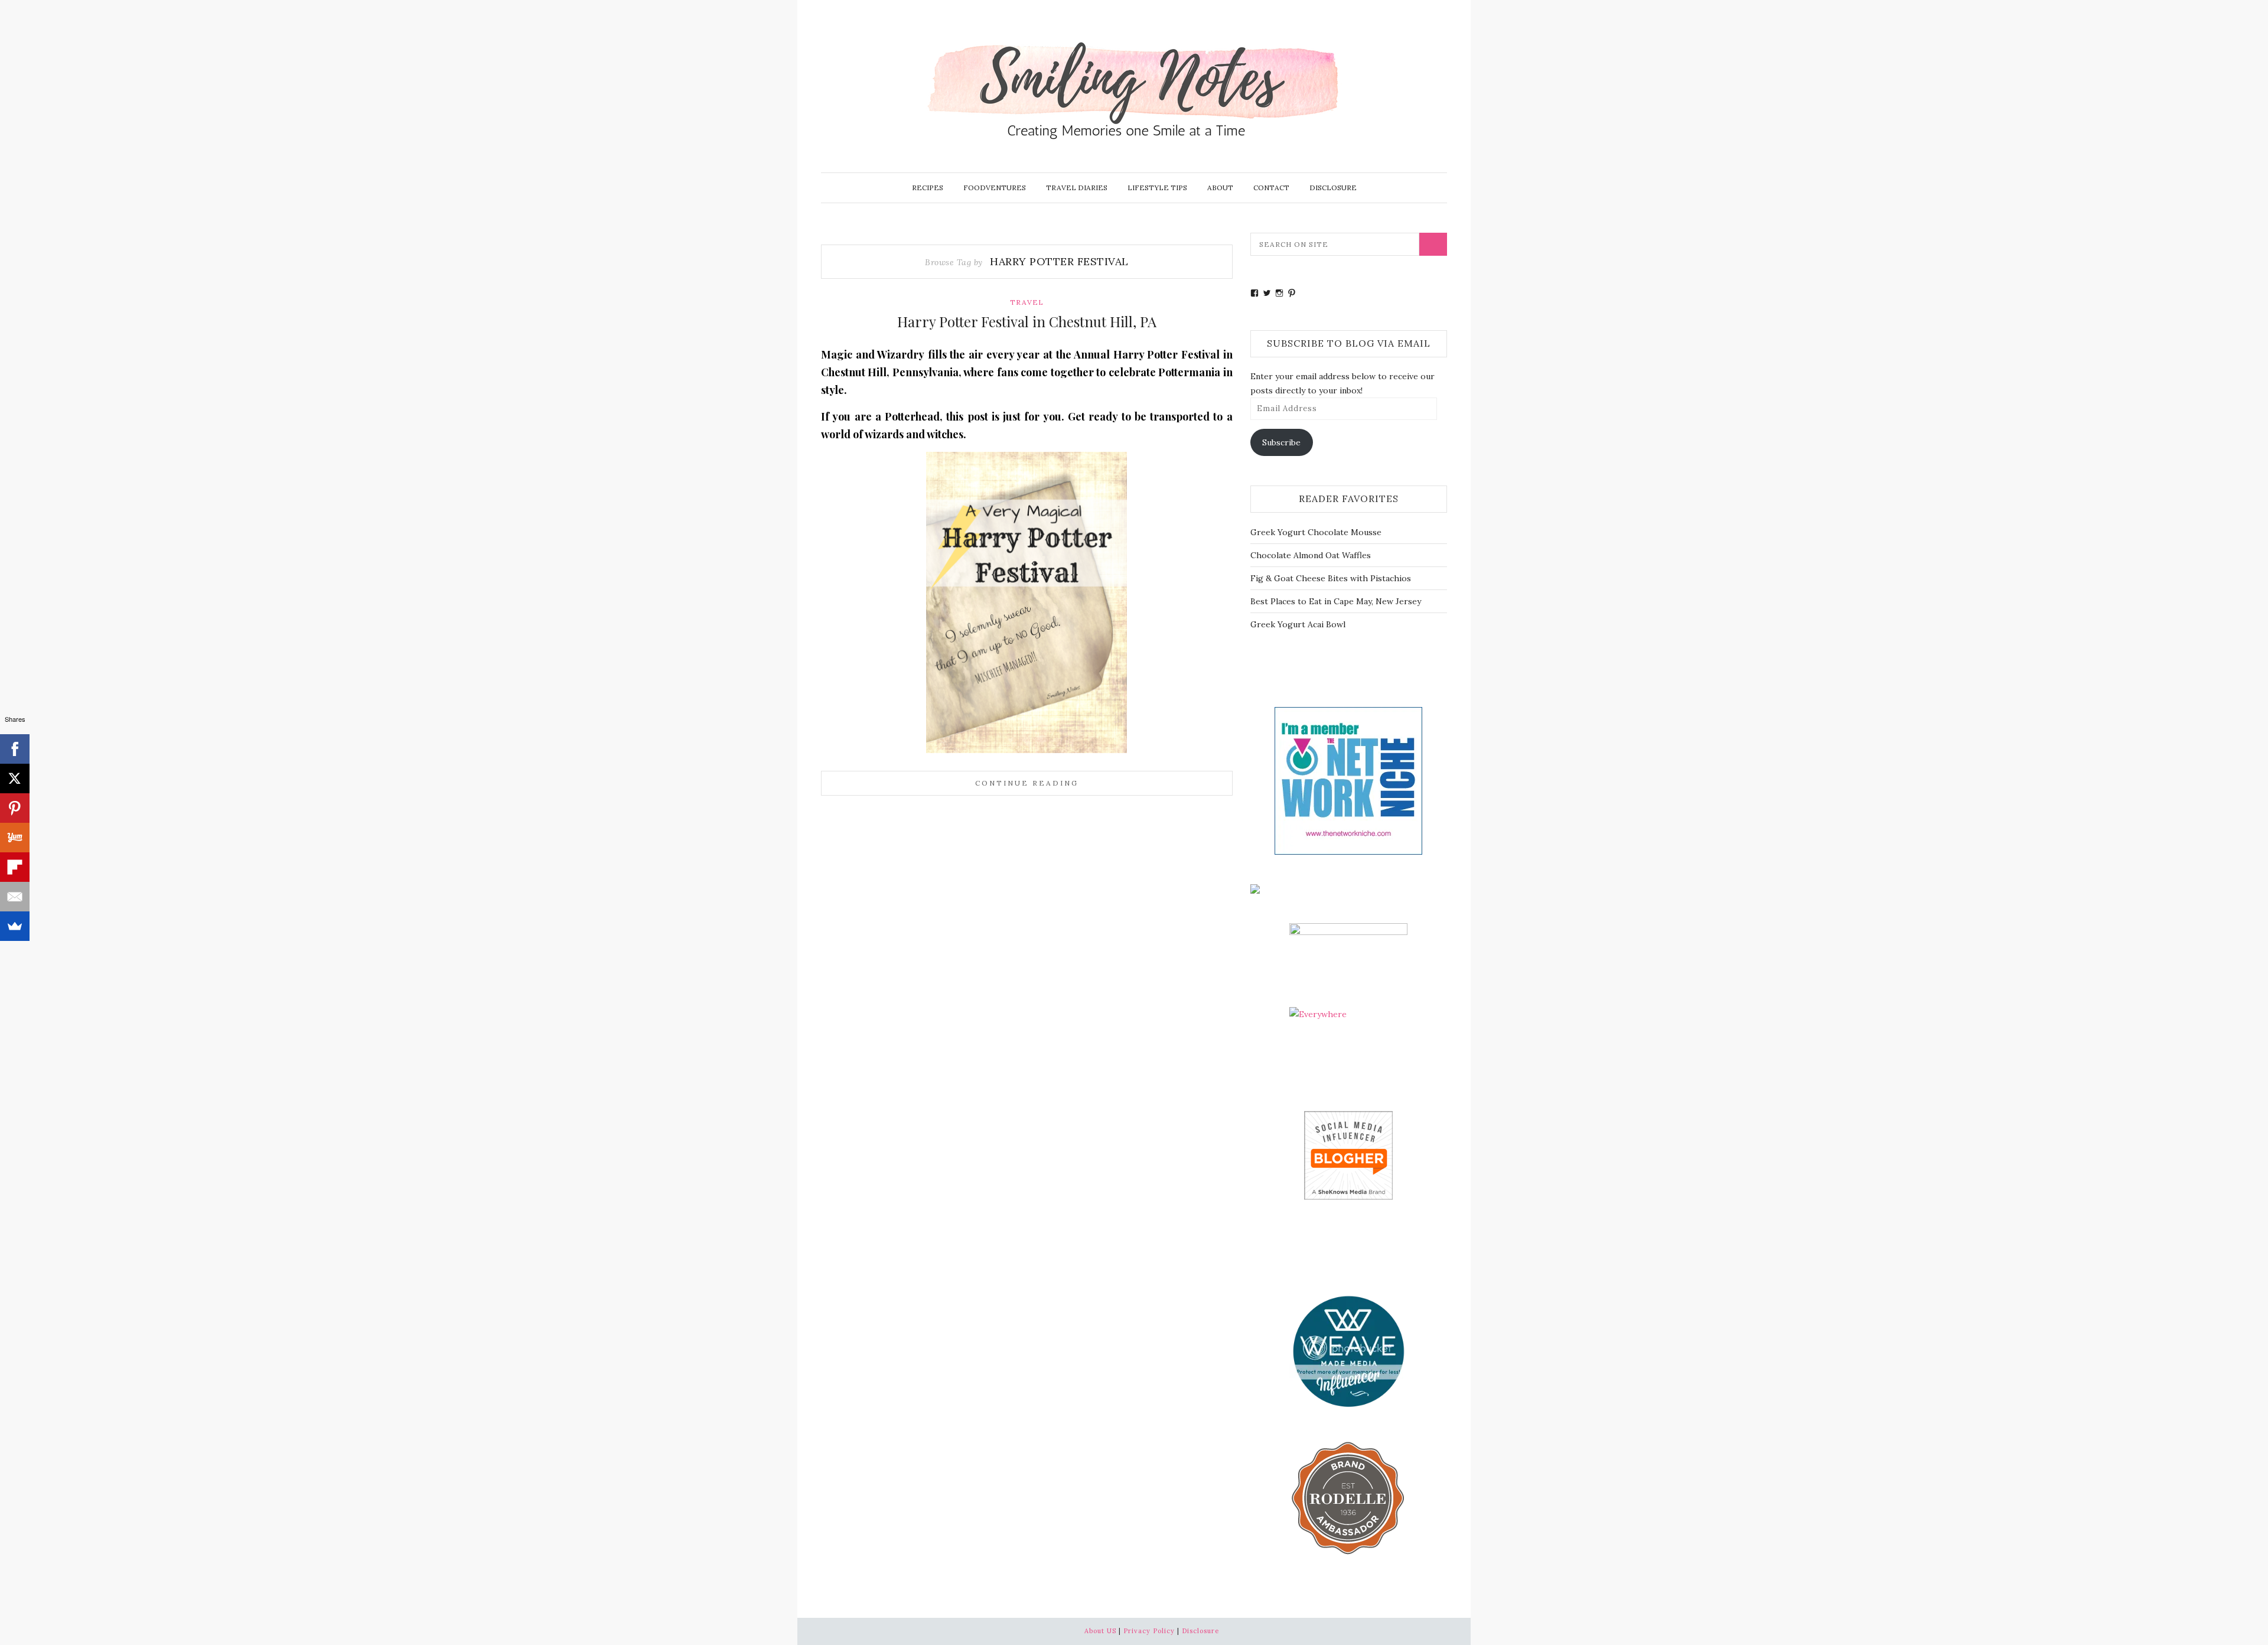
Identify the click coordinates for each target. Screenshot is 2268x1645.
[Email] (15, 897)
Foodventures (995, 188)
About (1220, 188)
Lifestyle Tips (1157, 188)
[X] (15, 778)
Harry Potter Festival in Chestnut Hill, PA (1027, 321)
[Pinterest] (15, 808)
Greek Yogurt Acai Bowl (1298, 624)
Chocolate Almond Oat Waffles (1311, 555)
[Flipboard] (15, 867)
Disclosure (1333, 188)
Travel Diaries (1077, 188)
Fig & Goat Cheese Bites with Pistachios (1331, 578)
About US (1100, 1631)
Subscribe (1281, 442)
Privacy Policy (1149, 1631)
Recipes (928, 188)
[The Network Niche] (1348, 780)
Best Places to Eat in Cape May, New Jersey (1336, 601)
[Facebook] (15, 749)
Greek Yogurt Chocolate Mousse (1316, 532)
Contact (1271, 188)
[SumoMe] (15, 926)
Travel (1027, 302)
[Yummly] (15, 838)
